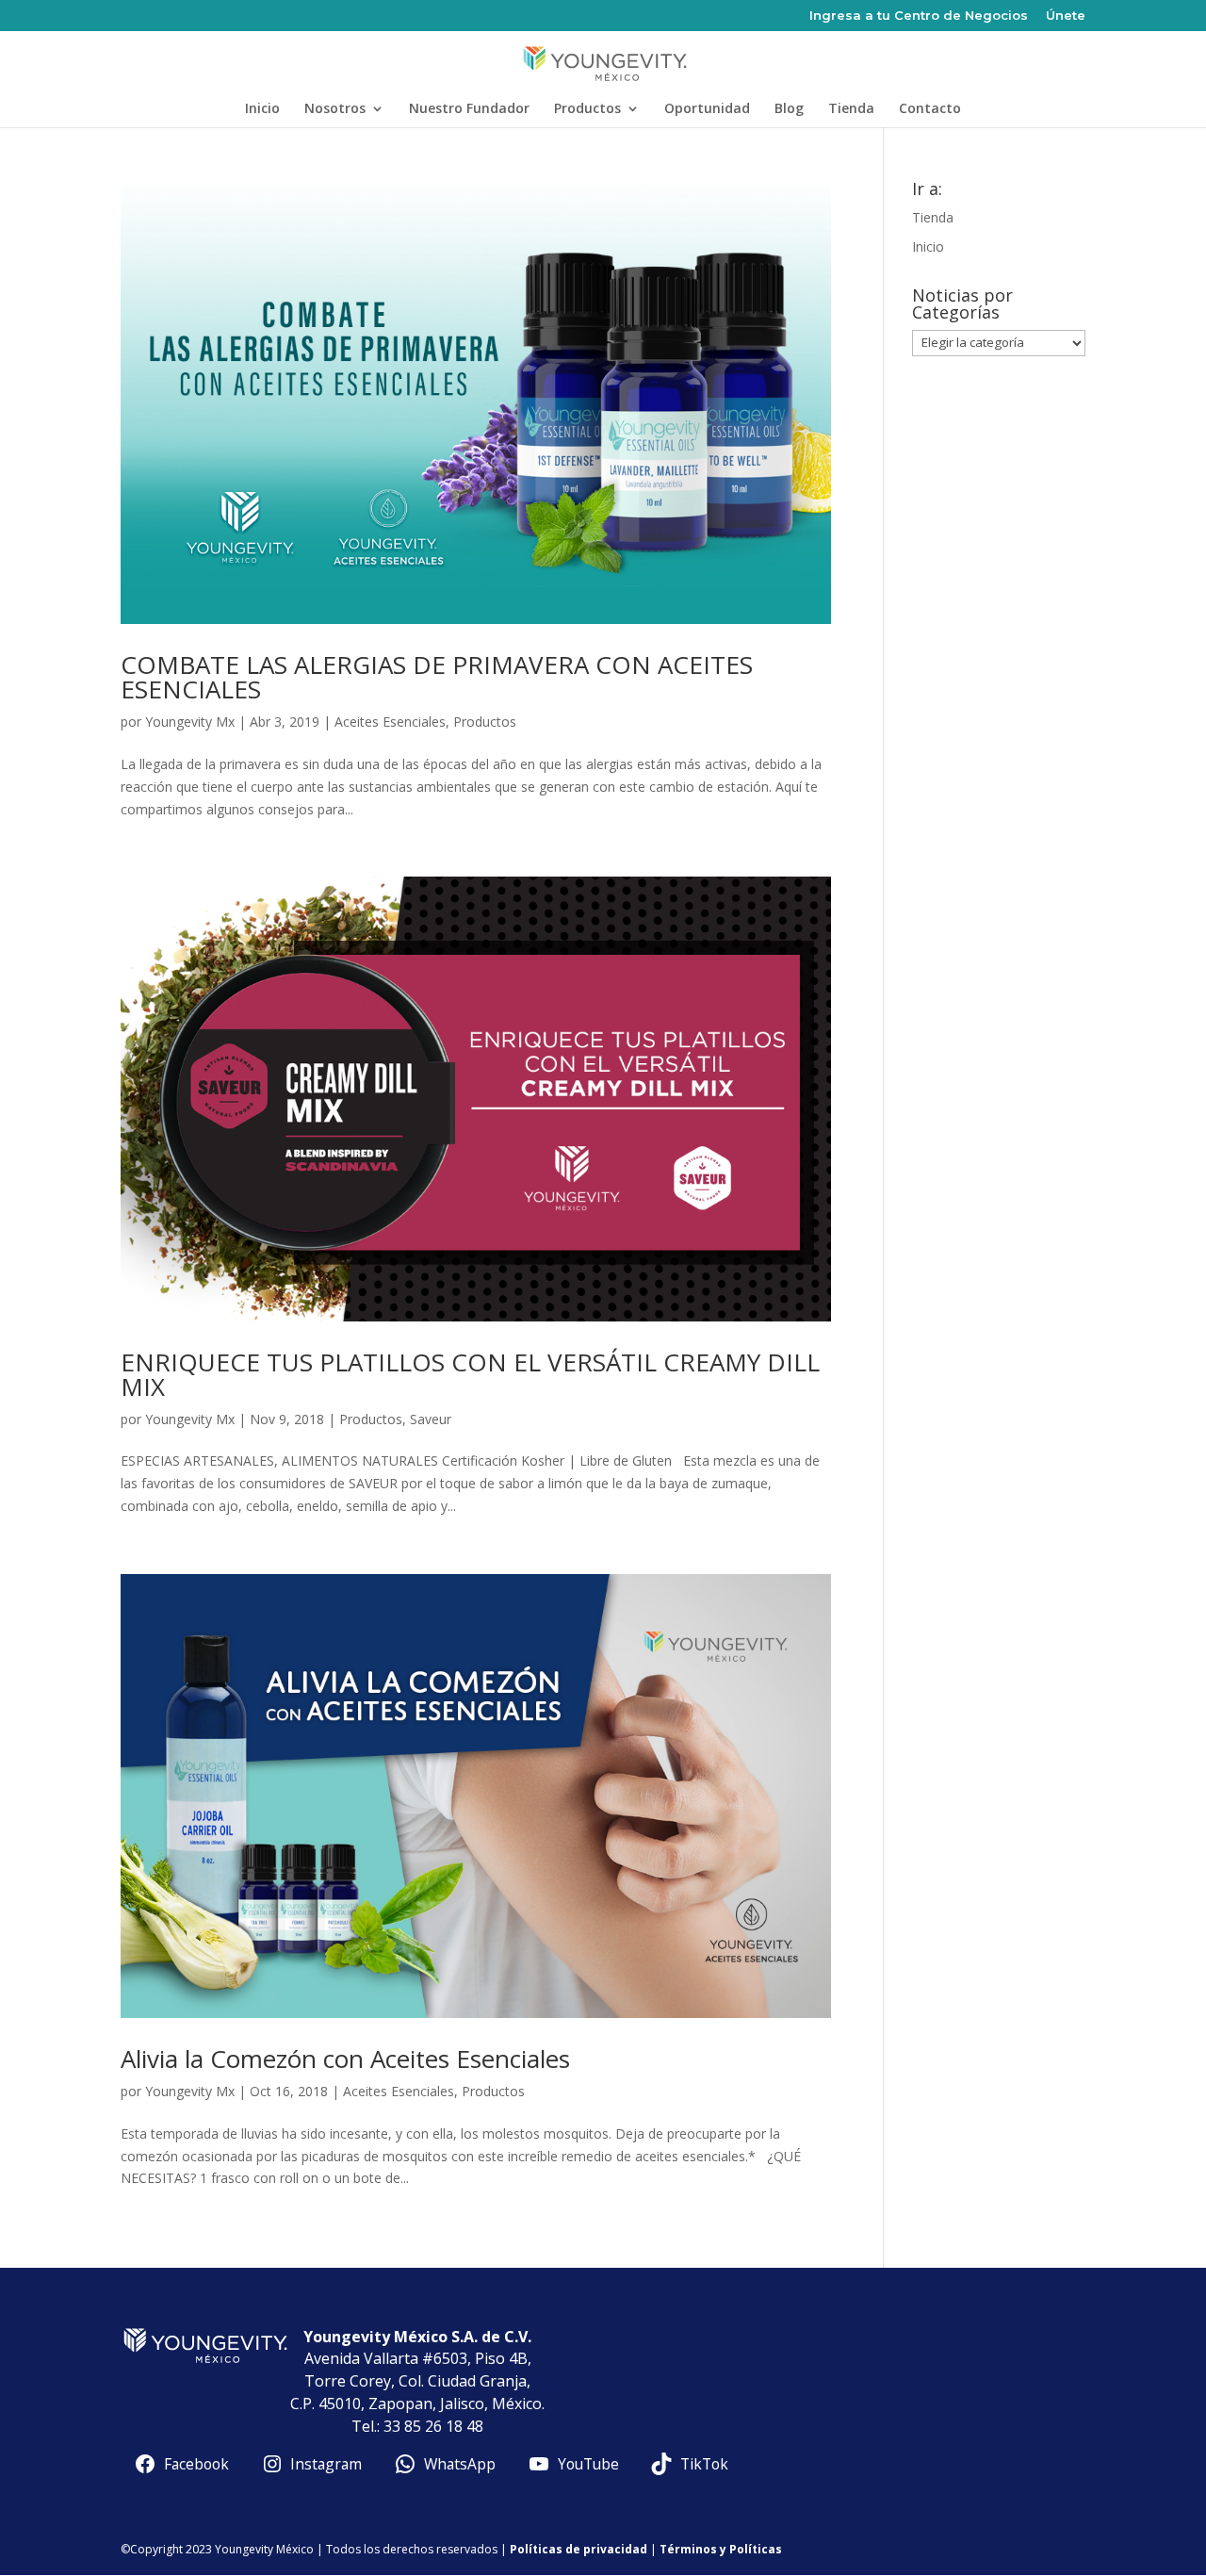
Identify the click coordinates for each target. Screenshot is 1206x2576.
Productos (587, 109)
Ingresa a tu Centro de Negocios (919, 16)
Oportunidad (707, 109)
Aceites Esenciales (390, 722)
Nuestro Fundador (469, 109)
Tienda (851, 109)
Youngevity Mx (190, 722)
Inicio (262, 109)
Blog (789, 109)
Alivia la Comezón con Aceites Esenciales (345, 2059)
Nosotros (335, 109)
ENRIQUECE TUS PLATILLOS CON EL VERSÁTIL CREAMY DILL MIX (470, 1374)
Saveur (431, 1419)
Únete (1066, 16)
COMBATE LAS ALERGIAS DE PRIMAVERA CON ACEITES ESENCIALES (437, 677)
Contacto (930, 109)
